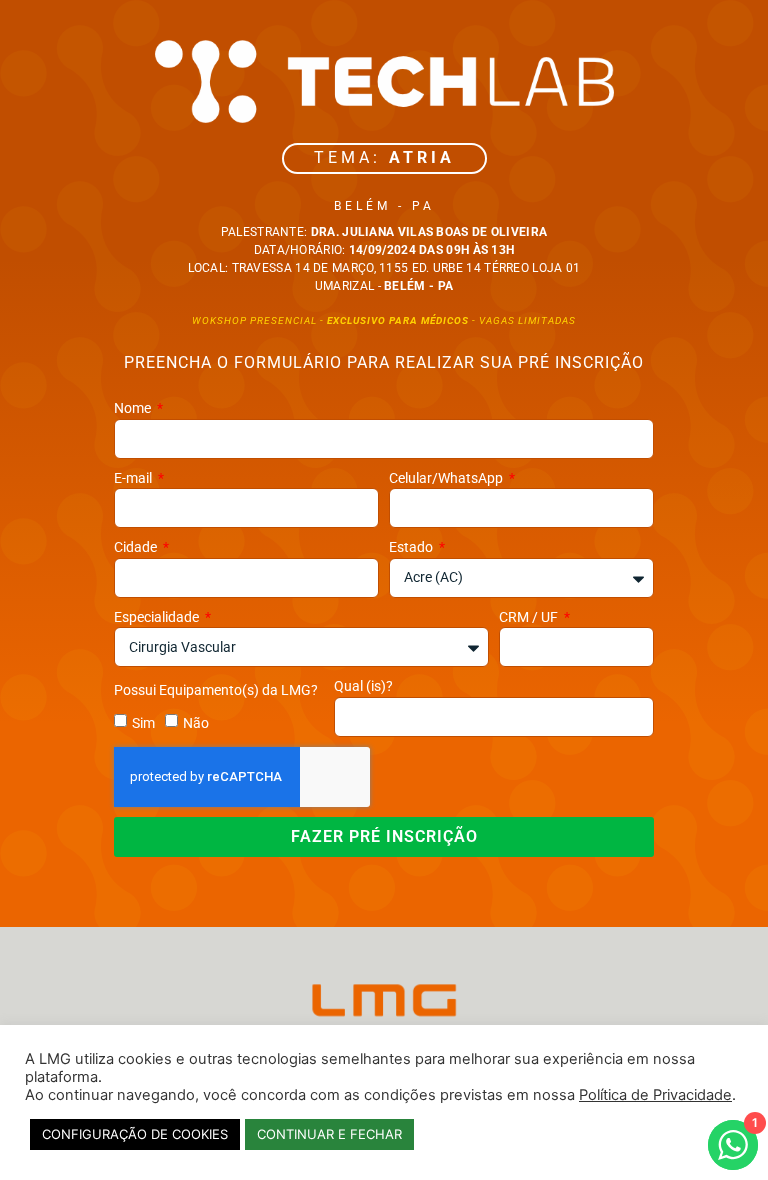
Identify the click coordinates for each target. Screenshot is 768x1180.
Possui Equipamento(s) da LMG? (216, 690)
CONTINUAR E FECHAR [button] (329, 1134)
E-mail (134, 478)
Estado (412, 547)
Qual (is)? (363, 686)
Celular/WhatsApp (447, 478)
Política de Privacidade (655, 1095)
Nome (134, 408)
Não (196, 723)
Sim (143, 723)
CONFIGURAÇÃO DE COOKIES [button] (135, 1134)
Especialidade (158, 617)
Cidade (137, 547)
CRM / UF (530, 617)
